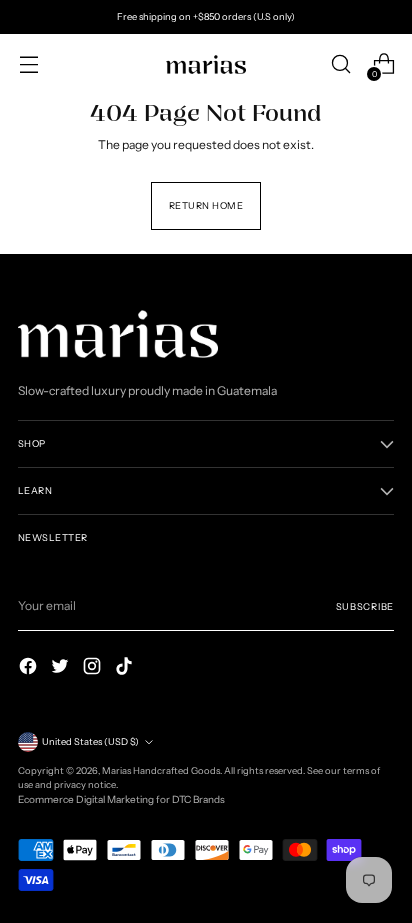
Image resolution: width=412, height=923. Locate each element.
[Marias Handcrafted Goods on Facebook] (30, 668)
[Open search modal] (340, 64)
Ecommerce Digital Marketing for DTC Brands (121, 799)
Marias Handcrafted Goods (161, 770)
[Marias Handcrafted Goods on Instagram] (94, 668)
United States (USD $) (90, 741)
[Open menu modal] (28, 64)
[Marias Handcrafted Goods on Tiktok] (126, 668)
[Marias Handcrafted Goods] (206, 64)
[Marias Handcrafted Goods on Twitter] (62, 668)
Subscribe (365, 606)
